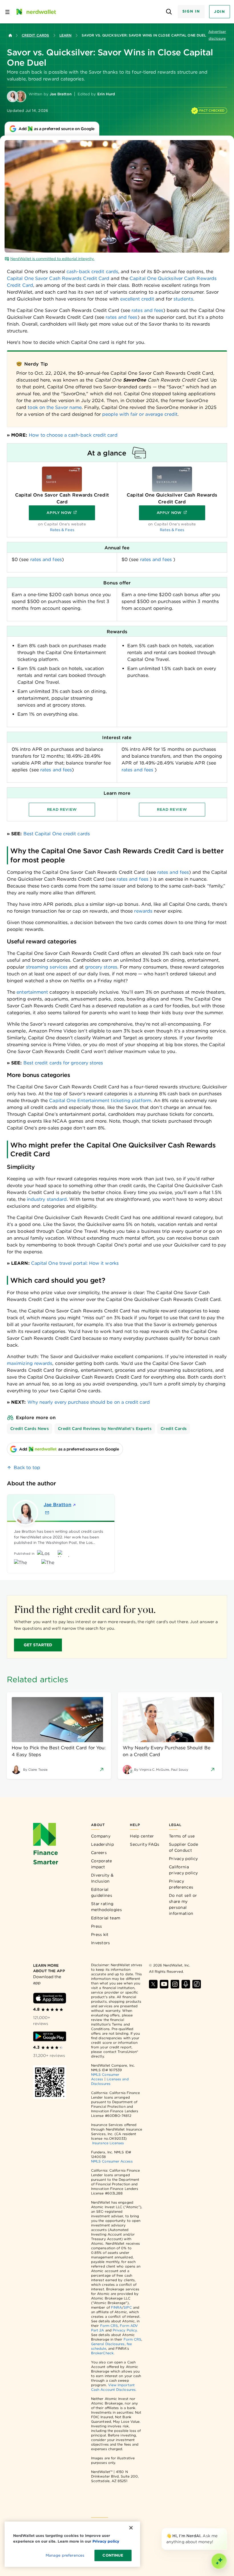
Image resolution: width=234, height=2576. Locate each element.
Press (97, 1926)
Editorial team (106, 1918)
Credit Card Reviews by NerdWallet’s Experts (105, 1429)
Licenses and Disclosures (110, 2081)
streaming (37, 967)
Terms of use (182, 1836)
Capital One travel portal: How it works (75, 1263)
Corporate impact (102, 1864)
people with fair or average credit (140, 414)
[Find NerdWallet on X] (153, 1984)
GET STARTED (38, 1645)
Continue (113, 2555)
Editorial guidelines (102, 1892)
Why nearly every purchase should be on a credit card (89, 1402)
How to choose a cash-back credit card (73, 435)
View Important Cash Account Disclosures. (114, 2387)
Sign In (191, 11)
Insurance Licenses (108, 2143)
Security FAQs (145, 1844)
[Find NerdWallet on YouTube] (164, 1984)
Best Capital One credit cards (57, 834)
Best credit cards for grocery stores (63, 1063)
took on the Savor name (55, 407)
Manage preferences (65, 2555)
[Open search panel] (169, 12)
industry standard (47, 1199)
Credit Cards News (30, 1429)
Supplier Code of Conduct (183, 1847)
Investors (101, 1943)
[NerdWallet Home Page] (36, 12)
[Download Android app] (50, 2036)
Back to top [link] (27, 1467)
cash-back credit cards (92, 272)
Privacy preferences (181, 1884)
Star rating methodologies (106, 1907)
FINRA (116, 2307)
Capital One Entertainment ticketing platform (100, 1101)
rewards (143, 911)
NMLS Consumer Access (112, 2161)
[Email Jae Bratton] (47, 1513)
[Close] (226, 2529)
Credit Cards (35, 35)
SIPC (128, 2307)
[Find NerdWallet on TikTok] (197, 1984)
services (58, 967)
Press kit (100, 1934)
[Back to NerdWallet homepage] (10, 35)
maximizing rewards (30, 1363)
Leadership (102, 1844)
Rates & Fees (62, 530)
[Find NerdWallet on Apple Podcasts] (186, 1984)
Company (101, 1836)
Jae (58, 1505)
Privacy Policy (125, 2330)
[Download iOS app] (50, 1998)
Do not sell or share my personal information (183, 1904)
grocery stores (101, 967)
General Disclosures (108, 2344)
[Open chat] (219, 2561)
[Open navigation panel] (7, 12)
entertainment (32, 992)
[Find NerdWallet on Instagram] (175, 1984)
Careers (99, 1853)
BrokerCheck (102, 2353)
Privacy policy (183, 1859)
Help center (142, 1836)
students (183, 299)
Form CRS (109, 2326)
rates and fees (147, 310)
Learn (65, 35)
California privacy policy (183, 1870)
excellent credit (137, 299)
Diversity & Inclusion (102, 1878)
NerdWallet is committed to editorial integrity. (52, 259)
